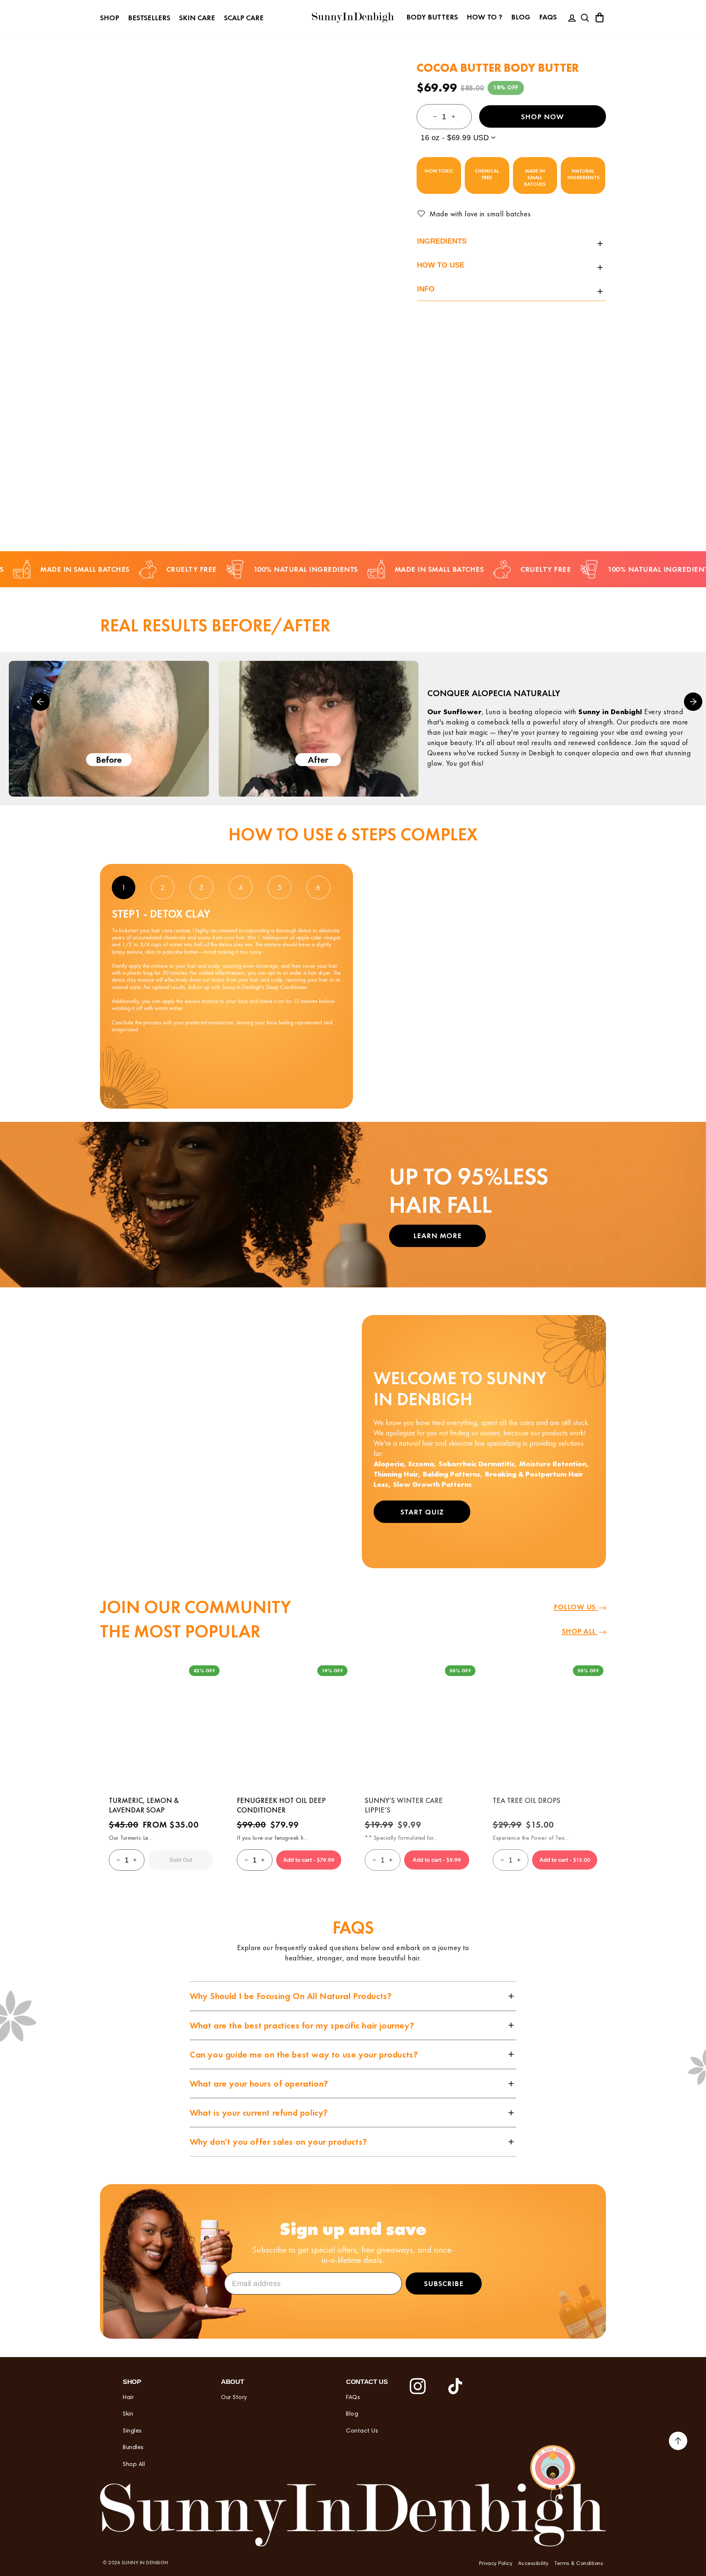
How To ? (484, 17)
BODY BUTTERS (432, 17)
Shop (110, 18)
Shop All (134, 2465)
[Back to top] (678, 2442)
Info (426, 289)
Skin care (197, 18)
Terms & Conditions (579, 2564)
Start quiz (422, 1512)
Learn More (438, 1236)
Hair (128, 2398)
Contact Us (362, 2431)
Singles (132, 2431)
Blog (521, 17)
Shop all (580, 1631)
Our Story (234, 2398)
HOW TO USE (441, 265)
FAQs (548, 17)
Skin (128, 2414)
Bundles (133, 2448)
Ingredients (442, 241)
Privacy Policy (496, 2564)
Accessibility (533, 2564)
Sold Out (181, 1860)
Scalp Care (244, 18)
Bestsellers (149, 18)
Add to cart (309, 1860)
